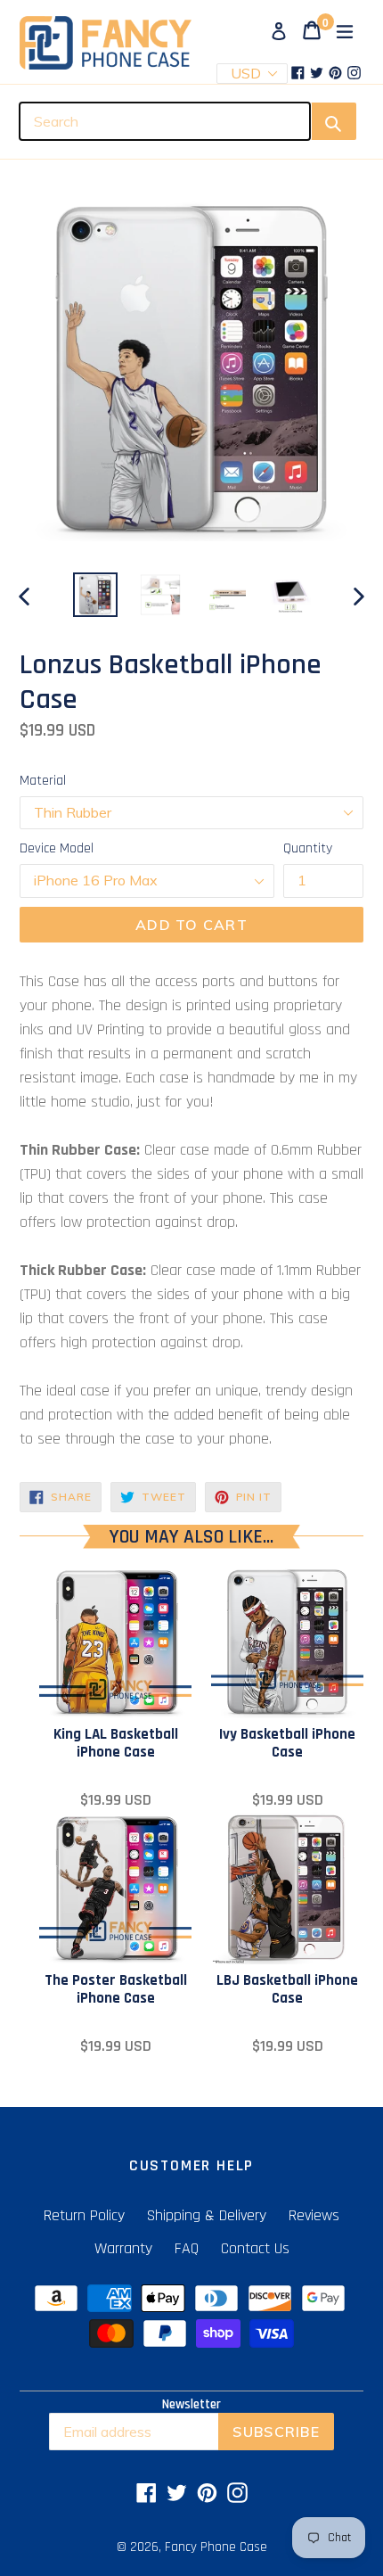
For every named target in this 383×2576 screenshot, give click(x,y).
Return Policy (84, 2215)
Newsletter (191, 2405)
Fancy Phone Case (216, 2547)
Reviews (314, 2215)
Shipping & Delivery (207, 2215)
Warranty (123, 2248)
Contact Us (255, 2248)
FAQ (187, 2248)
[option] (95, 595)
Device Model (57, 848)
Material (43, 781)
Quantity (308, 848)
